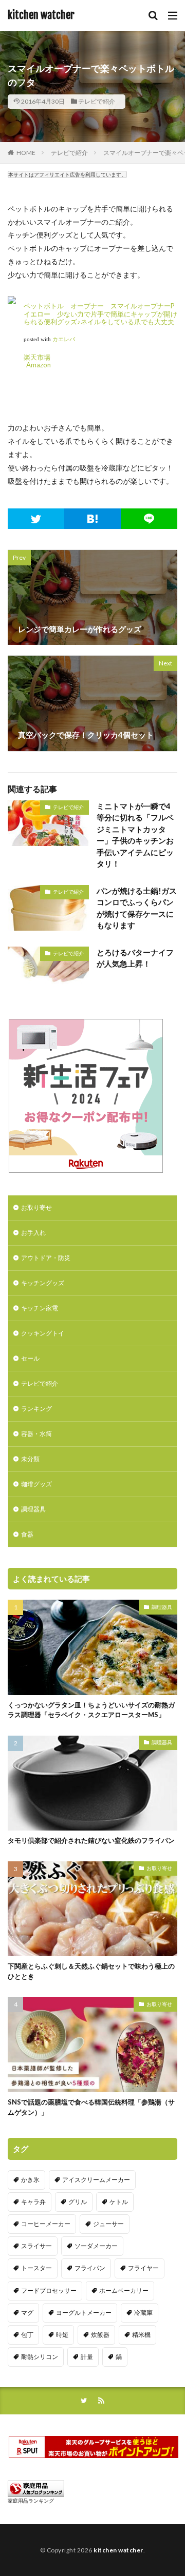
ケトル (119, 2202)
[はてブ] (92, 519)
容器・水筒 (36, 1434)
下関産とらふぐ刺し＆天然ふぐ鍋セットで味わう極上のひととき (91, 1971)
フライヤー (143, 2268)
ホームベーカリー (124, 2290)
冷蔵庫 (143, 2313)
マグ (27, 2313)
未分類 (30, 1459)
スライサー (36, 2246)
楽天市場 (37, 357)
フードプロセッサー (49, 2290)
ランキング (36, 1409)
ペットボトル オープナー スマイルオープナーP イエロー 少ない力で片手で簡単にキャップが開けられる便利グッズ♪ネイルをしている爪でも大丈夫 (100, 314)
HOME (26, 153)
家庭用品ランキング (31, 2501)
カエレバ (64, 339)
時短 (62, 2335)
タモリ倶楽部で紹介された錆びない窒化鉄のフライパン (91, 1840)
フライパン (90, 2268)
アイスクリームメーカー (96, 2180)
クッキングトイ (43, 1333)
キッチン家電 (40, 1308)
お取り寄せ (36, 1207)
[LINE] (149, 519)
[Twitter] (36, 519)
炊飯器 (100, 2335)
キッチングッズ (43, 1283)
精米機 (141, 2335)
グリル (78, 2202)
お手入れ (33, 1233)
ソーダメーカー (96, 2246)
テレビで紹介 (97, 101)
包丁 (27, 2335)
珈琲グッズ (36, 1484)
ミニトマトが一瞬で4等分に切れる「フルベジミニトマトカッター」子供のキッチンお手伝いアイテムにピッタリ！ (135, 835)
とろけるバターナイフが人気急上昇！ (135, 958)
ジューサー (108, 2224)
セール (30, 1358)
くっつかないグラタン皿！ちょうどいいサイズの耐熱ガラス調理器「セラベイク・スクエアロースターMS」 (91, 1710)
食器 (27, 1534)
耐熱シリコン (40, 2357)
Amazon (39, 365)
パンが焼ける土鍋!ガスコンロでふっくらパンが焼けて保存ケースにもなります (137, 908)
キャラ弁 (33, 2202)
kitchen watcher (41, 15)
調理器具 (33, 1509)
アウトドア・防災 (46, 1258)
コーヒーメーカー (46, 2224)
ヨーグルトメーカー (84, 2313)
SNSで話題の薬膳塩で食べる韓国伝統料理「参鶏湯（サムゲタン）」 (91, 2107)
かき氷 (30, 2180)
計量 (87, 2357)
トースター (36, 2268)
